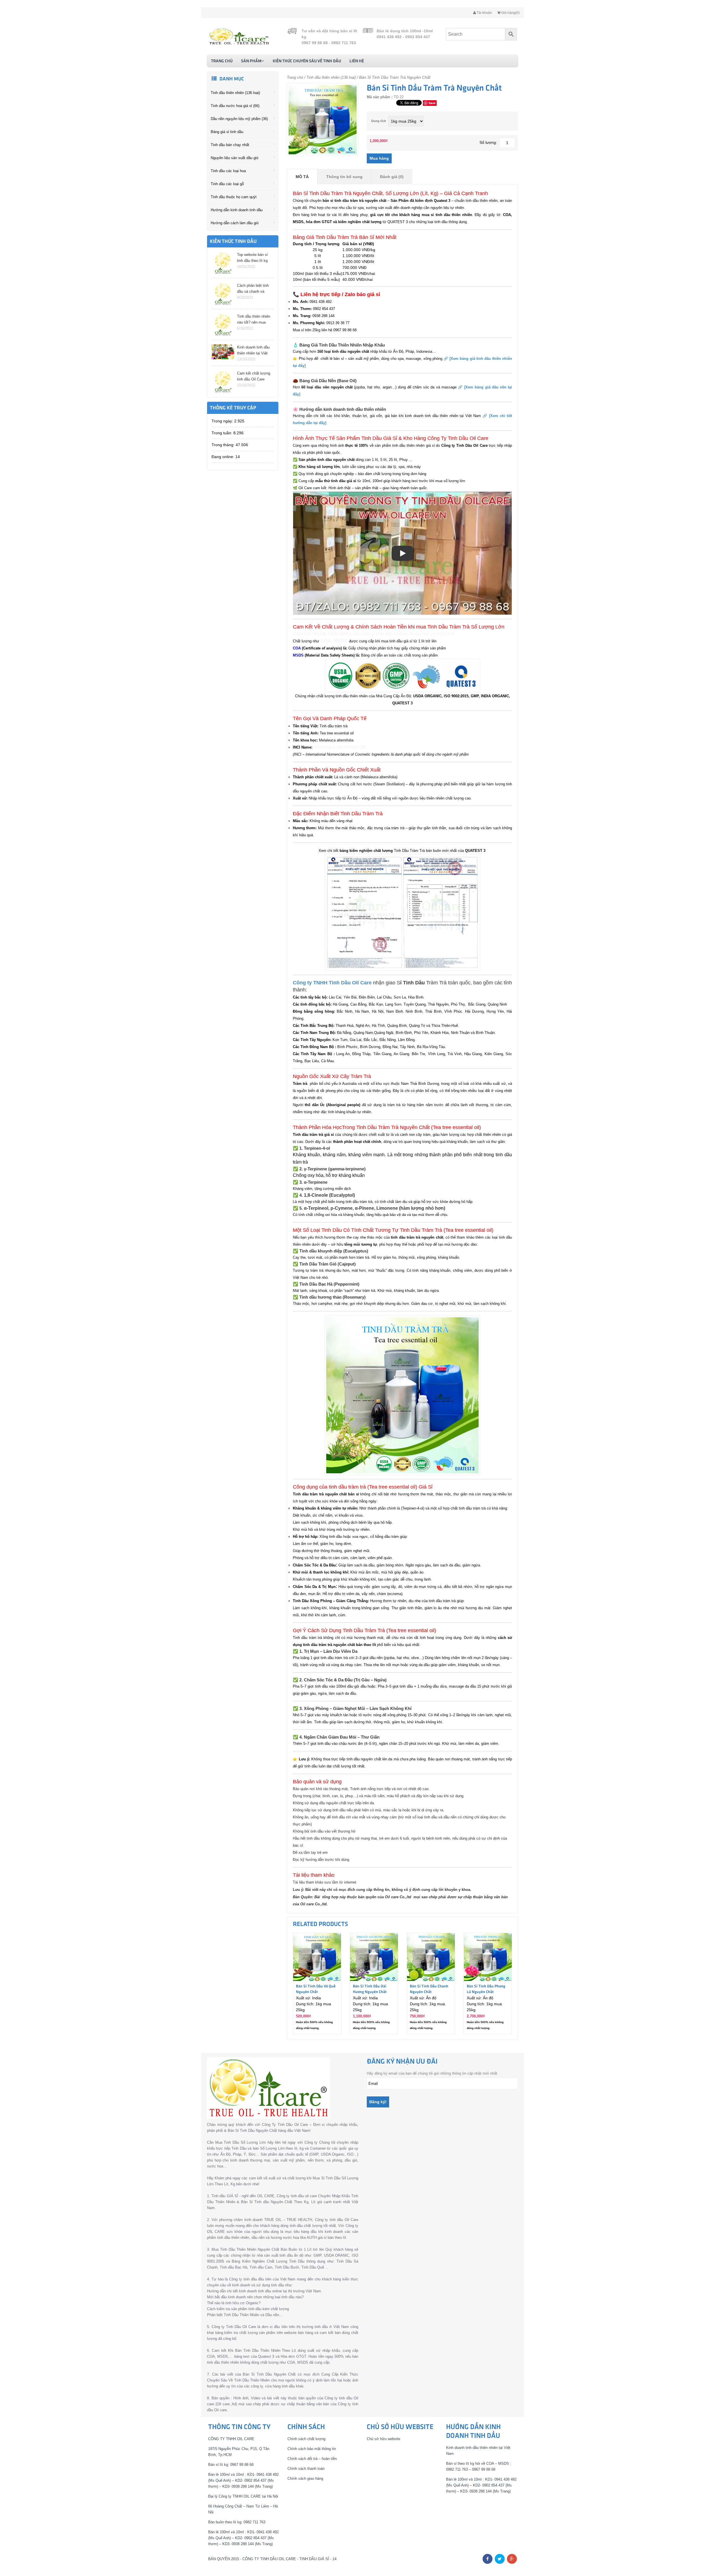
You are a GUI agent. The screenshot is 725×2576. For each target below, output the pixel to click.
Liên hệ (357, 61)
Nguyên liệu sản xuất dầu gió (234, 158)
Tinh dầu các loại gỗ (227, 184)
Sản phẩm (251, 61)
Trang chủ (222, 61)
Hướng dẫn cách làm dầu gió (235, 223)
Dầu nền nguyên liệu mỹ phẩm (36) (239, 119)
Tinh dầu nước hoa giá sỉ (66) (235, 106)
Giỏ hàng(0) (510, 13)
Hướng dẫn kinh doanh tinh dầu (237, 210)
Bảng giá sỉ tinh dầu (227, 132)
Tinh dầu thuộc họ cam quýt (234, 197)
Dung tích (379, 121)
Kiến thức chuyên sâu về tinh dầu (307, 61)
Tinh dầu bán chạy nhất (230, 145)
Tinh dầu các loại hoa (228, 171)
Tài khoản (484, 13)
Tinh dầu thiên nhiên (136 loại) (235, 93)
